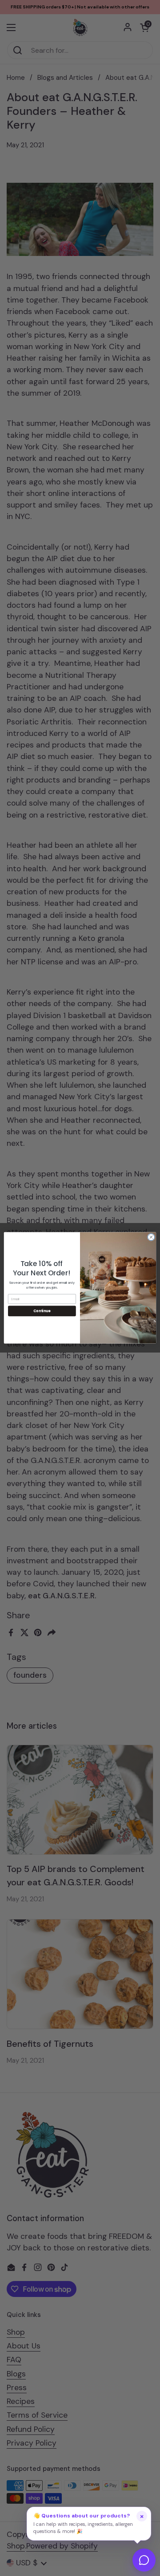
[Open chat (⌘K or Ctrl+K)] (144, 2560)
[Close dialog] (151, 1237)
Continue (42, 1311)
